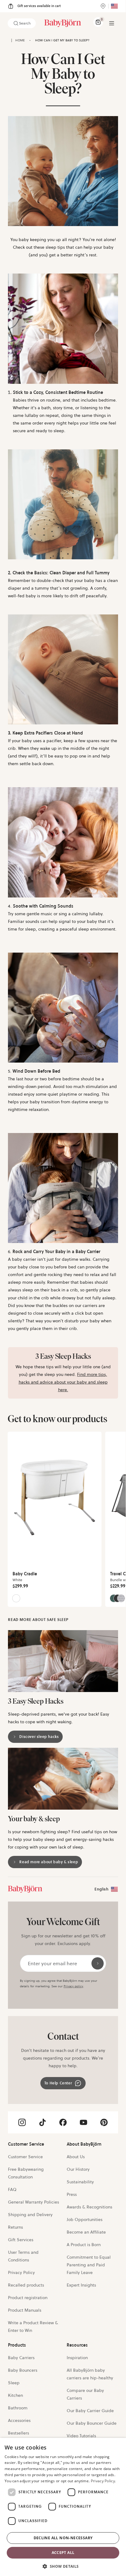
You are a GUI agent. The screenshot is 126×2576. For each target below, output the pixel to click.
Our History (78, 2169)
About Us (76, 2157)
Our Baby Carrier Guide (90, 2411)
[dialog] (63, 2507)
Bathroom (18, 2408)
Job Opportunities (85, 2219)
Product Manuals (25, 2310)
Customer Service (25, 2157)
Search (25, 23)
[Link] (25, 1889)
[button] (63, 2566)
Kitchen (15, 2395)
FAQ (12, 2189)
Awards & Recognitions (89, 2207)
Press (72, 2194)
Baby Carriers (21, 2358)
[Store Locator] (103, 6)
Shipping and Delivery (30, 2215)
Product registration (28, 2298)
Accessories (19, 2420)
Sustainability (80, 2182)
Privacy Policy (21, 2272)
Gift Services (21, 2240)
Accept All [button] (63, 2553)
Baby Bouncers (23, 2370)
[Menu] (112, 23)
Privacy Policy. (104, 2481)
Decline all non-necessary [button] (63, 2538)
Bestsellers (19, 2433)
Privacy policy (73, 1986)
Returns (15, 2227)
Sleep (14, 2383)
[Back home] (12, 40)
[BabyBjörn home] (63, 23)
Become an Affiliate (86, 2232)
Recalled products (26, 2285)
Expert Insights (81, 2285)
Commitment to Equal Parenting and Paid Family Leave (89, 2265)
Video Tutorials (81, 2436)
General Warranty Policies (33, 2202)
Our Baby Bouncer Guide (92, 2423)
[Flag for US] (114, 6)
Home (20, 40)
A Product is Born (84, 2245)
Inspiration (77, 2358)
